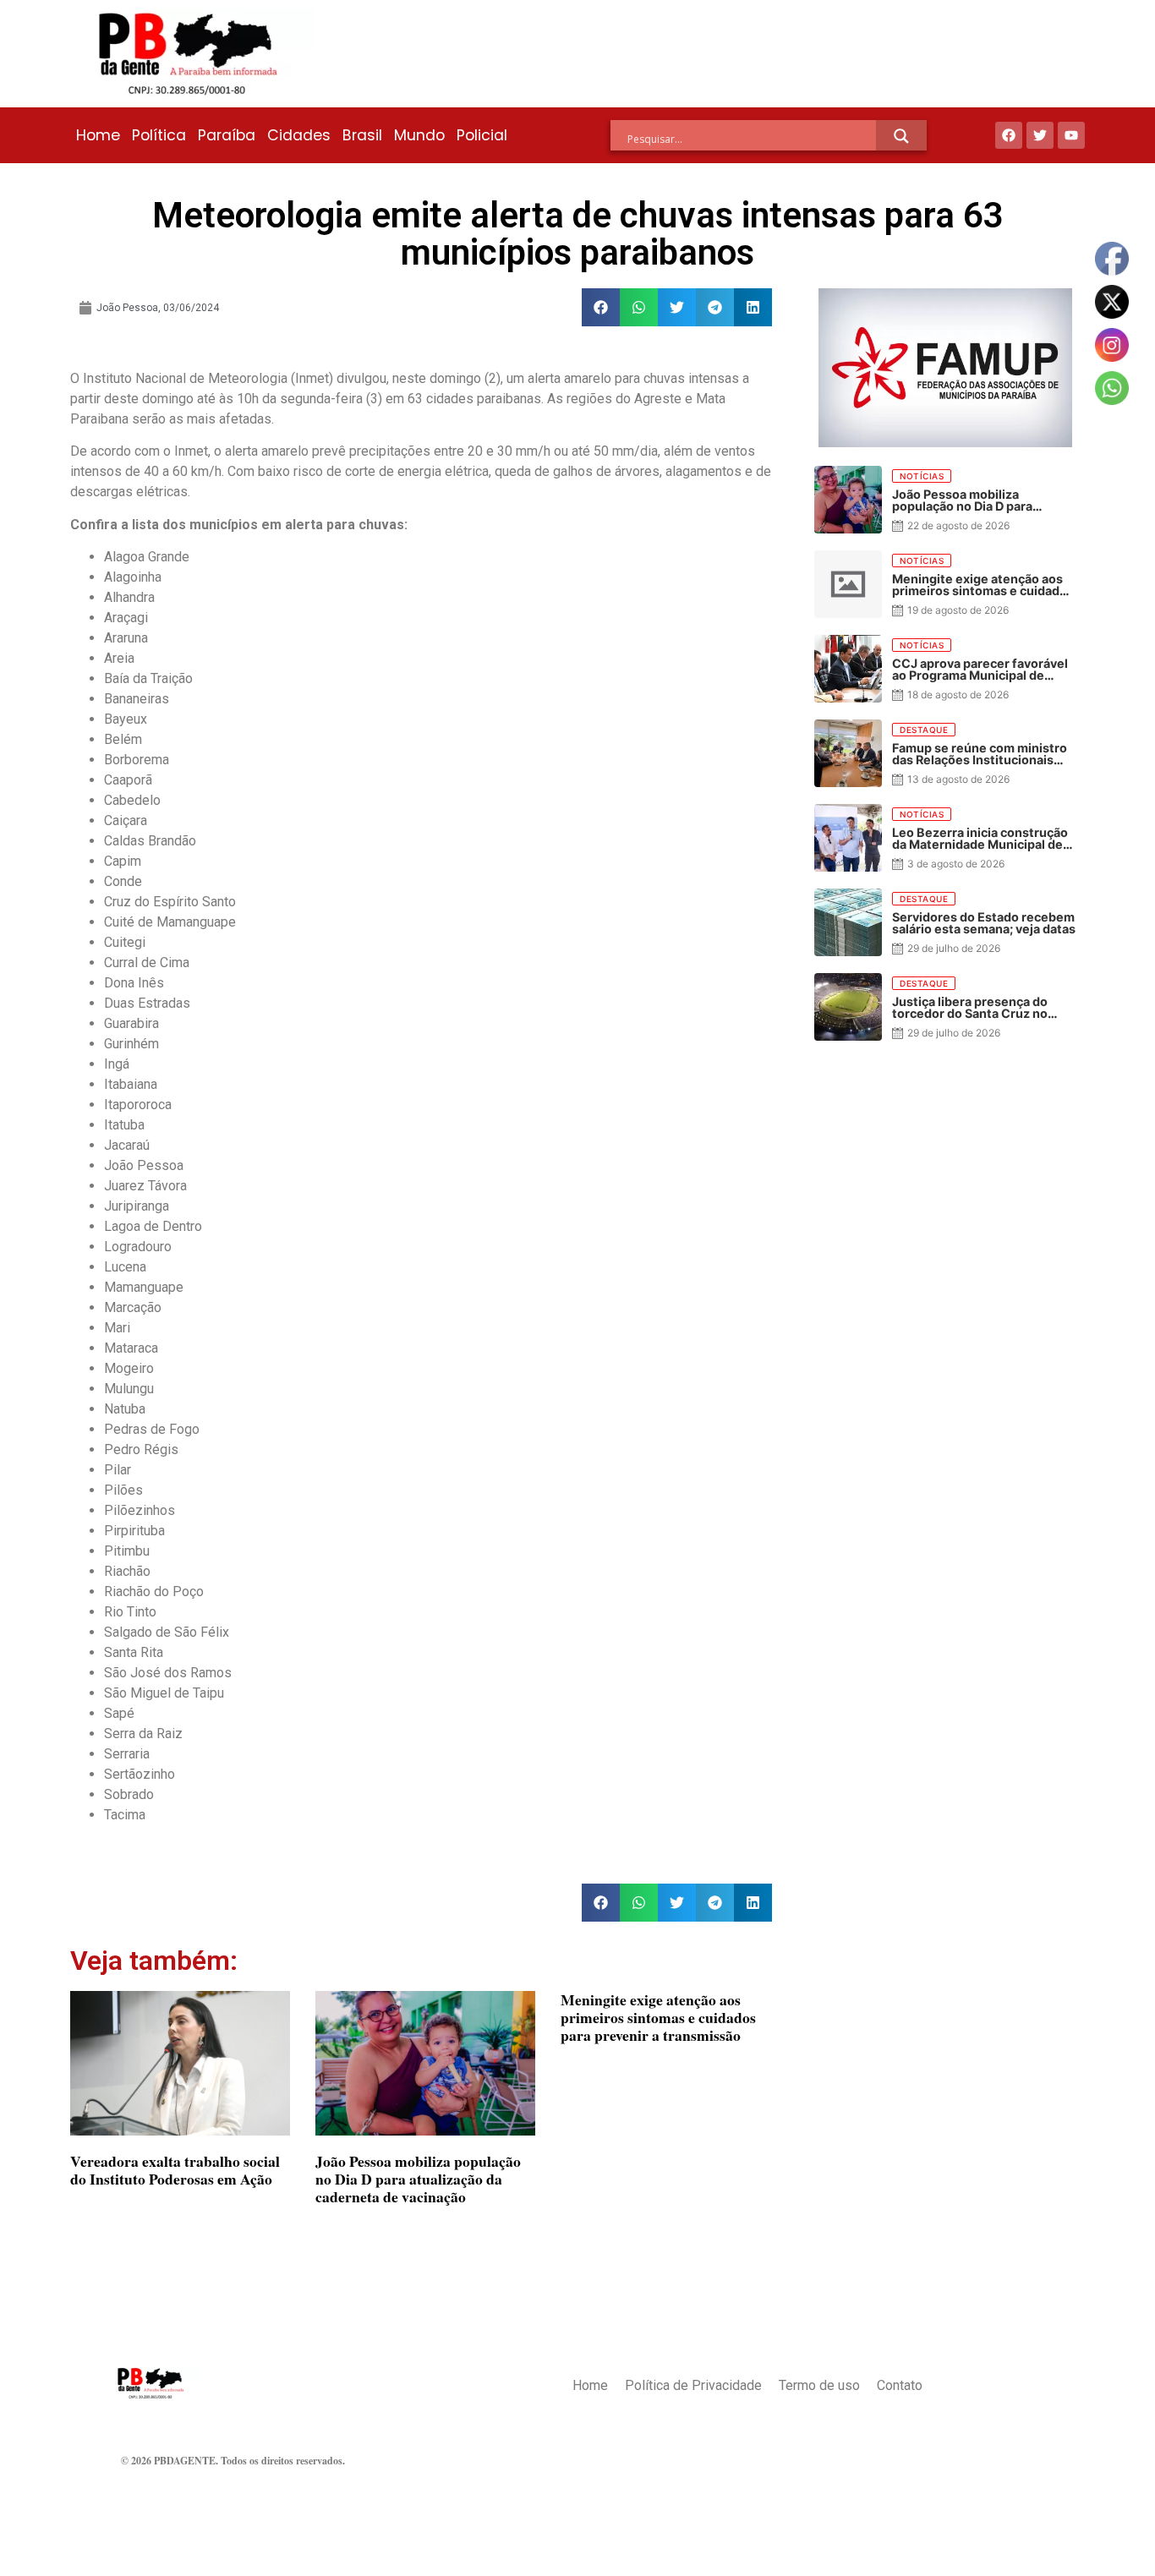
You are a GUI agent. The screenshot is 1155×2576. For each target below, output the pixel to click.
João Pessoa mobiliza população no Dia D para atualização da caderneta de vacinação (418, 2179)
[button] (601, 307)
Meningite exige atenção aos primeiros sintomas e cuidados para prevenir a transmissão (658, 2017)
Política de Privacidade (693, 2385)
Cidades (299, 135)
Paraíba (227, 135)
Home (98, 135)
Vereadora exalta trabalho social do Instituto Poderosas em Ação (175, 2170)
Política (159, 135)
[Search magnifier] (901, 136)
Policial (482, 135)
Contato (900, 2385)
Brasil (362, 135)
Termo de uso (819, 2385)
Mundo (419, 135)
